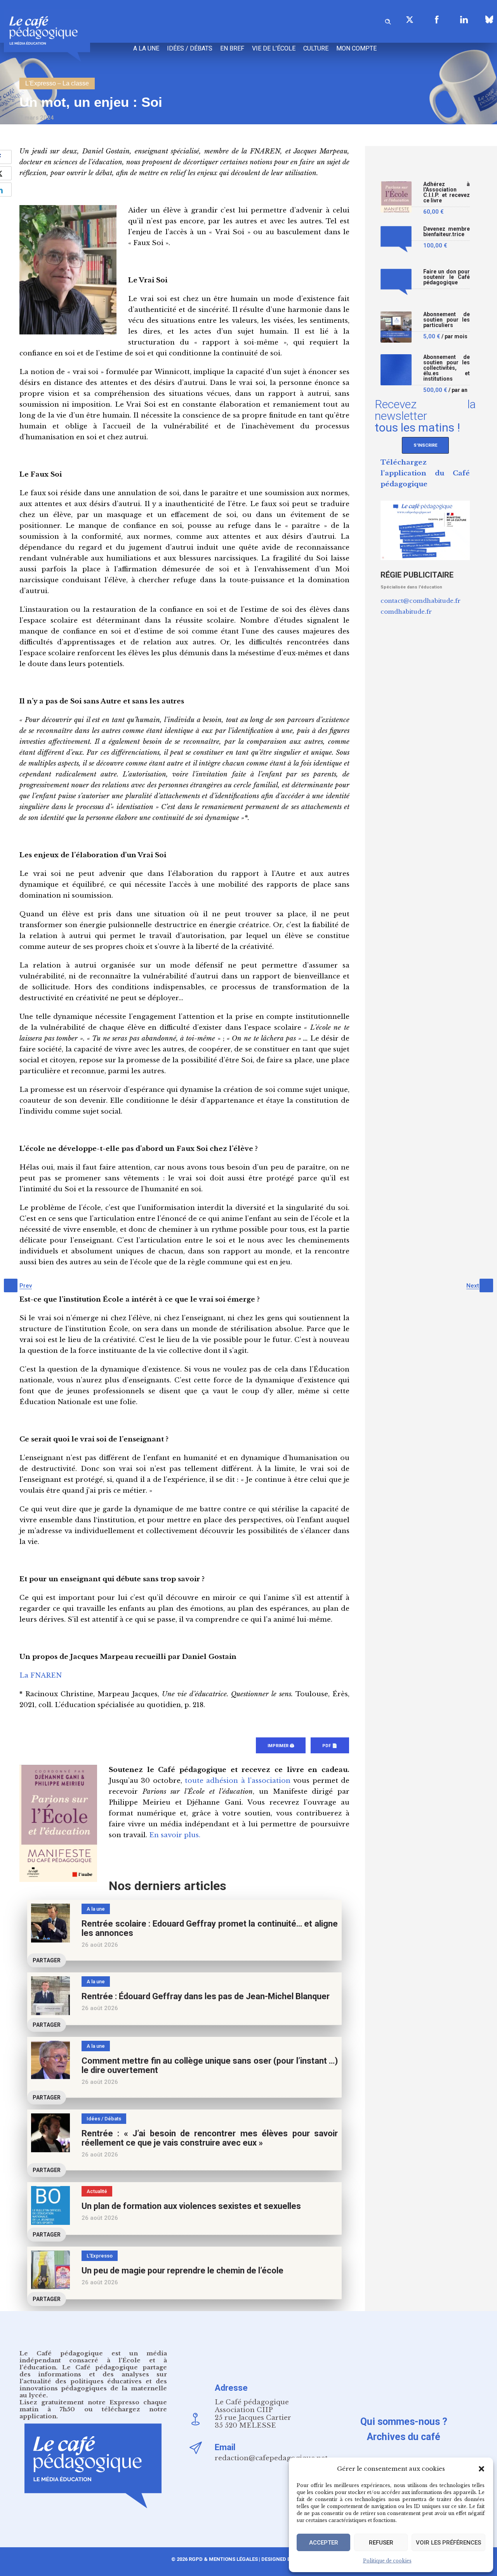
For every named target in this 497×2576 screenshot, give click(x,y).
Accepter (324, 2543)
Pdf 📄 (330, 1746)
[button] (481, 2469)
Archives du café (404, 2437)
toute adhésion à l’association (238, 1781)
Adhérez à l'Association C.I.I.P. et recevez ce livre (447, 192)
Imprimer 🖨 (281, 1746)
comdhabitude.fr (406, 612)
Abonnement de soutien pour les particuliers (447, 320)
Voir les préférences (448, 2543)
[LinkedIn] (464, 19)
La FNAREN (41, 1675)
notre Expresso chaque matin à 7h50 (93, 2406)
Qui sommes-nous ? (404, 2422)
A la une (146, 48)
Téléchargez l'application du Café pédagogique (425, 473)
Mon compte (356, 48)
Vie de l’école (274, 48)
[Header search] (388, 20)
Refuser (381, 2543)
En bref (232, 48)
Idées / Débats (190, 48)
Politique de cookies (387, 2561)
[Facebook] (437, 19)
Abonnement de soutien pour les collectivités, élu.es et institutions (447, 368)
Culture (316, 48)
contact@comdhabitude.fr (421, 601)
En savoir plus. (175, 1835)
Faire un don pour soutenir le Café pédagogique (447, 277)
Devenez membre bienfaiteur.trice (447, 232)
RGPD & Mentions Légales (223, 2559)
